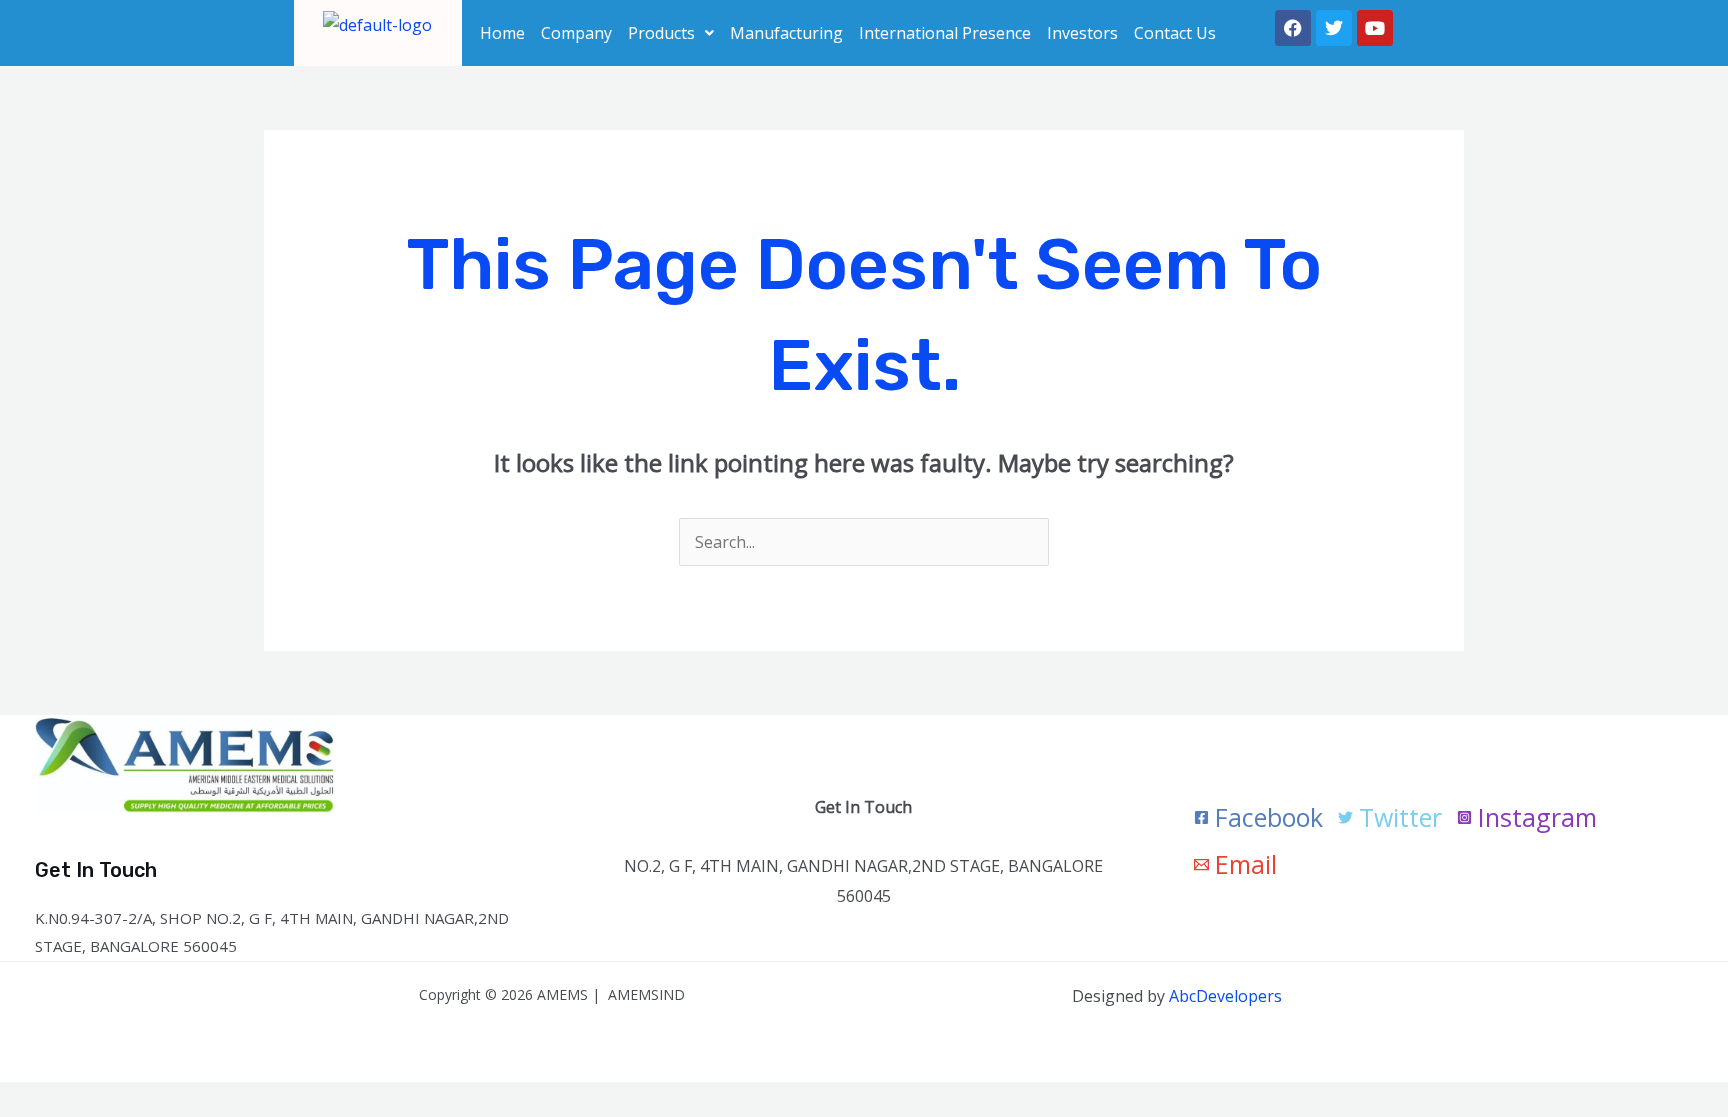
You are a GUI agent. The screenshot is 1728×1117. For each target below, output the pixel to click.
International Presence (945, 33)
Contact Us (1175, 33)
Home (502, 33)
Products (661, 33)
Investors (1082, 33)
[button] (671, 33)
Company (576, 33)
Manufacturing (786, 33)
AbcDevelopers (1225, 996)
